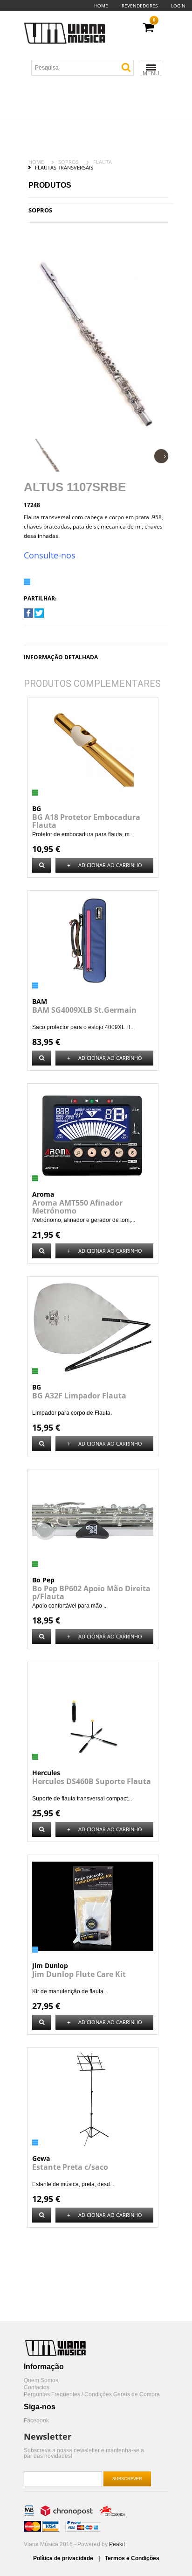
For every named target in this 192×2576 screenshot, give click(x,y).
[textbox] (86, 68)
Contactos (37, 2388)
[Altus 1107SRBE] (28, 616)
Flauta (103, 162)
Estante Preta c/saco (70, 2167)
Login (178, 6)
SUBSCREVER (127, 2479)
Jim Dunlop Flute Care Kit (79, 1974)
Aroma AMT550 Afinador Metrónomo (77, 1207)
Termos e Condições (132, 2558)
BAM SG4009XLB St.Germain (84, 1010)
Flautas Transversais (64, 167)
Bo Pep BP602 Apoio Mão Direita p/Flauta (91, 1592)
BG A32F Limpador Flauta (79, 1396)
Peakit (117, 2544)
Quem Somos (41, 2381)
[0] (148, 28)
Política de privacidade (64, 2558)
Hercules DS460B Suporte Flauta (92, 1781)
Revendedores (140, 6)
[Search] (126, 67)
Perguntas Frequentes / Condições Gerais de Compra (92, 2395)
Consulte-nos (50, 555)
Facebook (36, 2421)
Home (101, 6)
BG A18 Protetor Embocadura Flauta (86, 821)
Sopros (69, 162)
